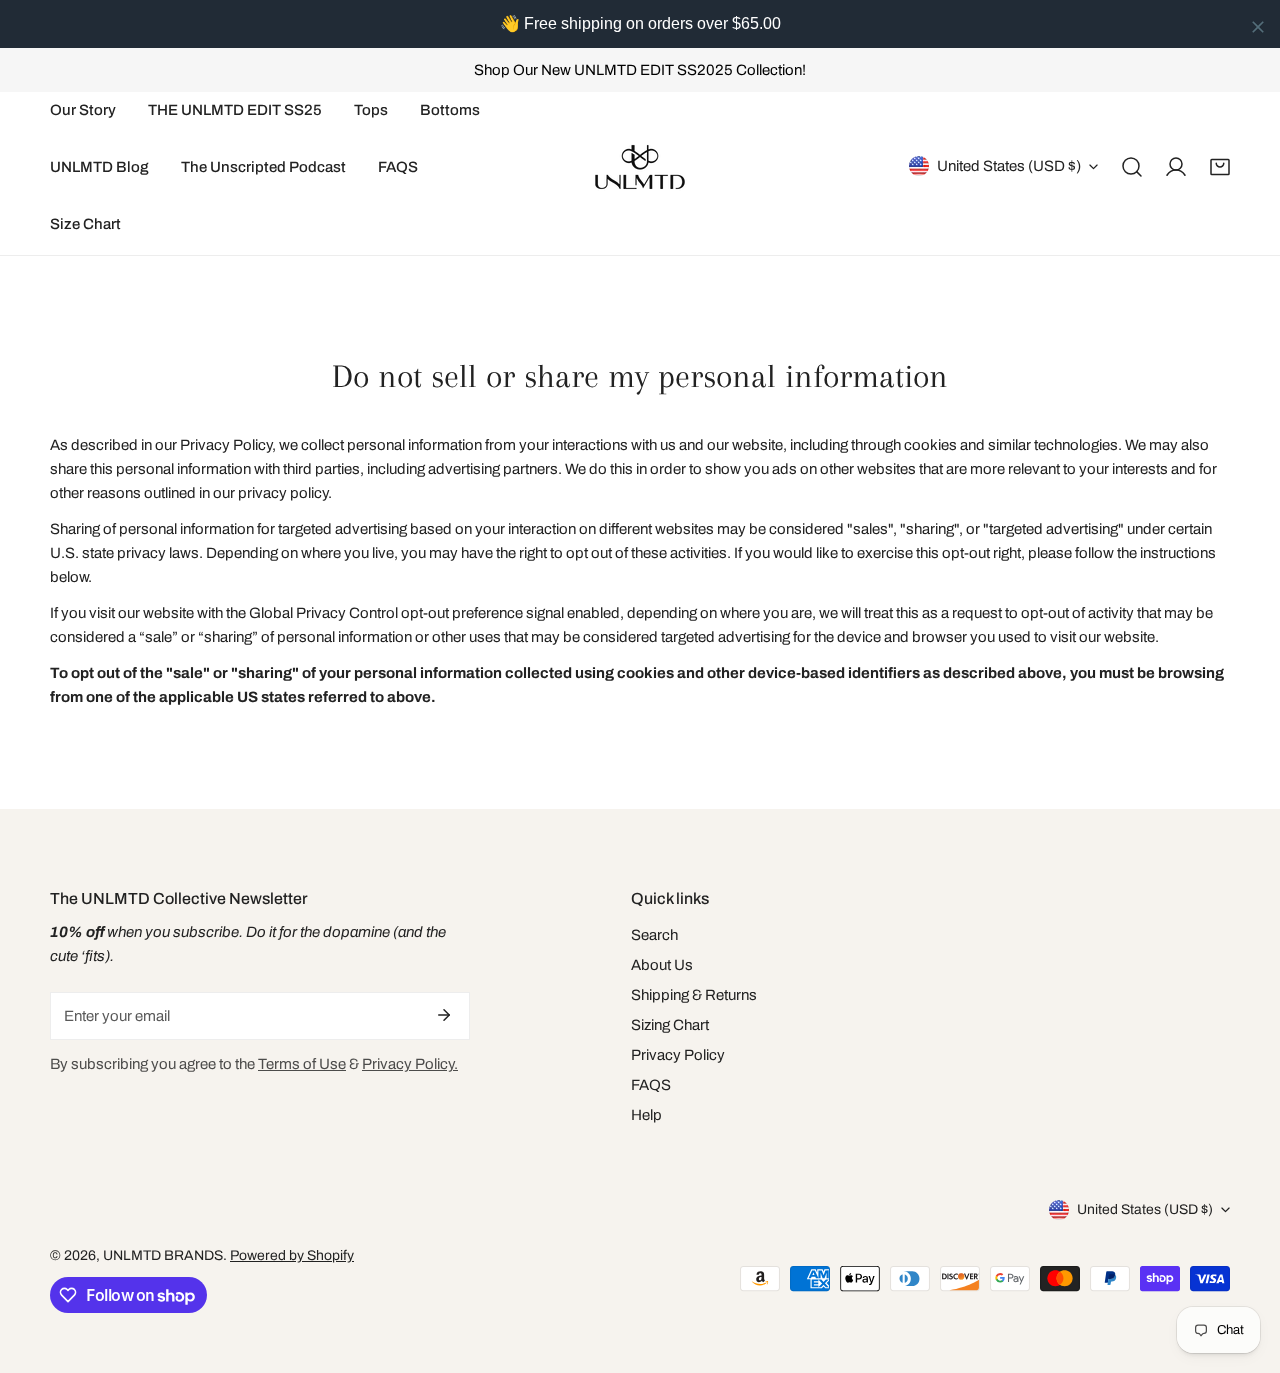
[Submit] (444, 1015)
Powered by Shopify (292, 1255)
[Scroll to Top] (1244, 1267)
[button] (1220, 167)
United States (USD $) (1009, 166)
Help (646, 1115)
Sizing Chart (670, 1025)
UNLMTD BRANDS (163, 1255)
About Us (662, 965)
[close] (1258, 27)
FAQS (651, 1085)
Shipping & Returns (694, 995)
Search (654, 935)
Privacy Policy (678, 1055)
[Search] (1132, 167)
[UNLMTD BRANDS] (640, 167)
